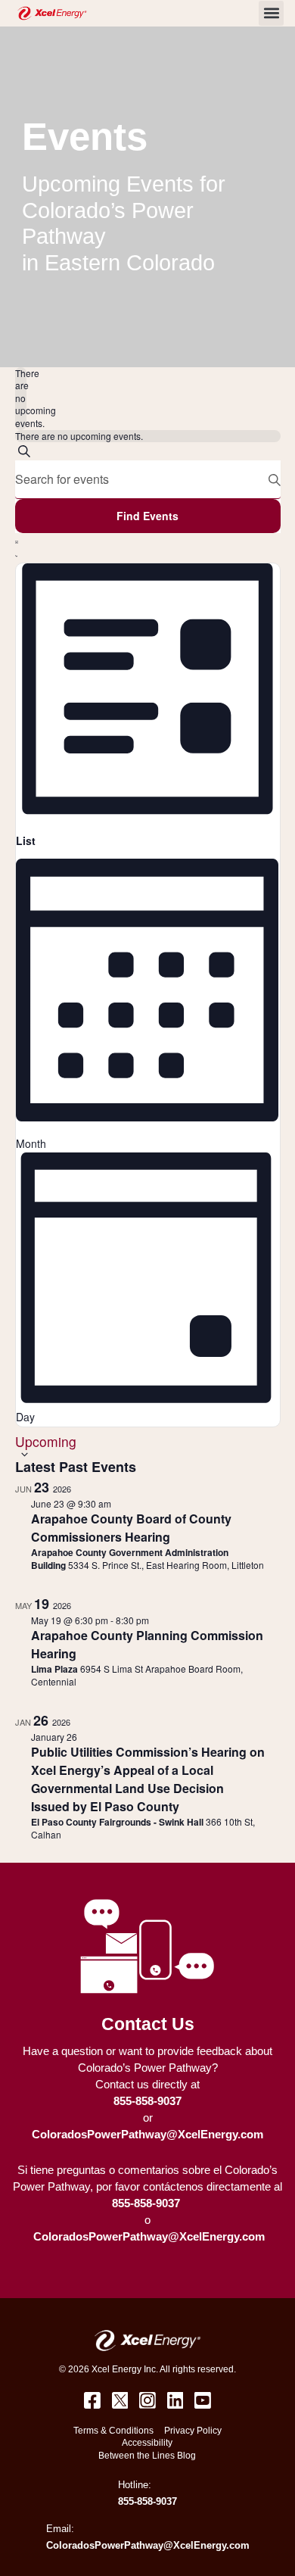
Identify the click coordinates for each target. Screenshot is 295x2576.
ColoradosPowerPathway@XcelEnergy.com (147, 2135)
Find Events (147, 516)
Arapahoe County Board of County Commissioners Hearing (131, 1528)
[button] (271, 13)
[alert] (21, 399)
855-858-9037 (147, 2101)
